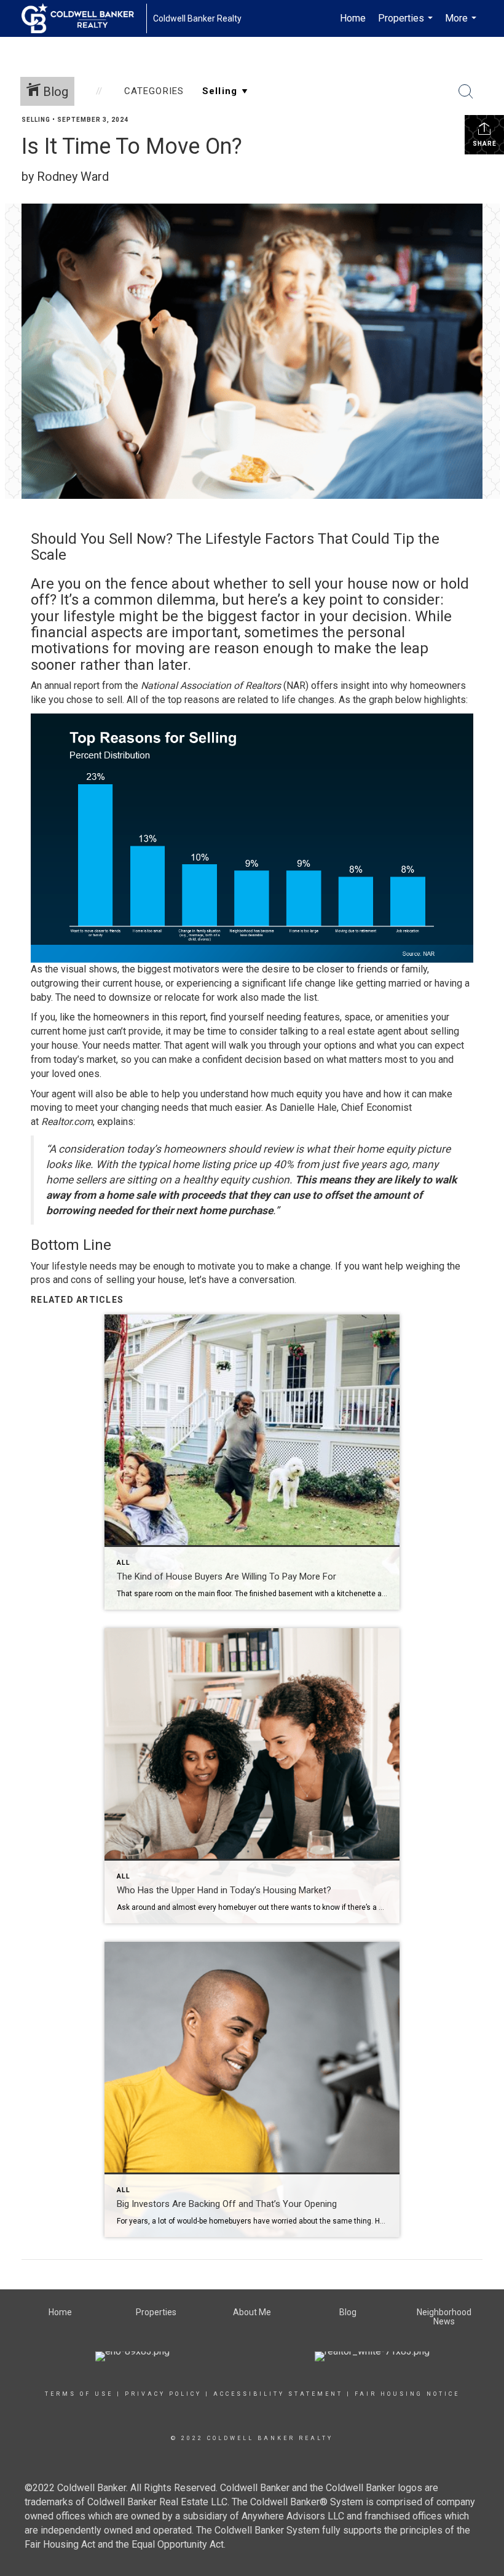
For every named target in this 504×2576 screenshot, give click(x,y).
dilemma (186, 600)
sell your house (338, 584)
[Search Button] (466, 92)
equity (309, 1094)
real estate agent (365, 1031)
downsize (130, 997)
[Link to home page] (84, 18)
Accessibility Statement (278, 2394)
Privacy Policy (163, 2394)
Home (353, 18)
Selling (36, 120)
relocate (182, 997)
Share (485, 144)
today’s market (85, 1059)
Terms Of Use (79, 2394)
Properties (407, 25)
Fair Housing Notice (407, 2394)
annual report (72, 686)
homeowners (121, 1017)
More (462, 25)
